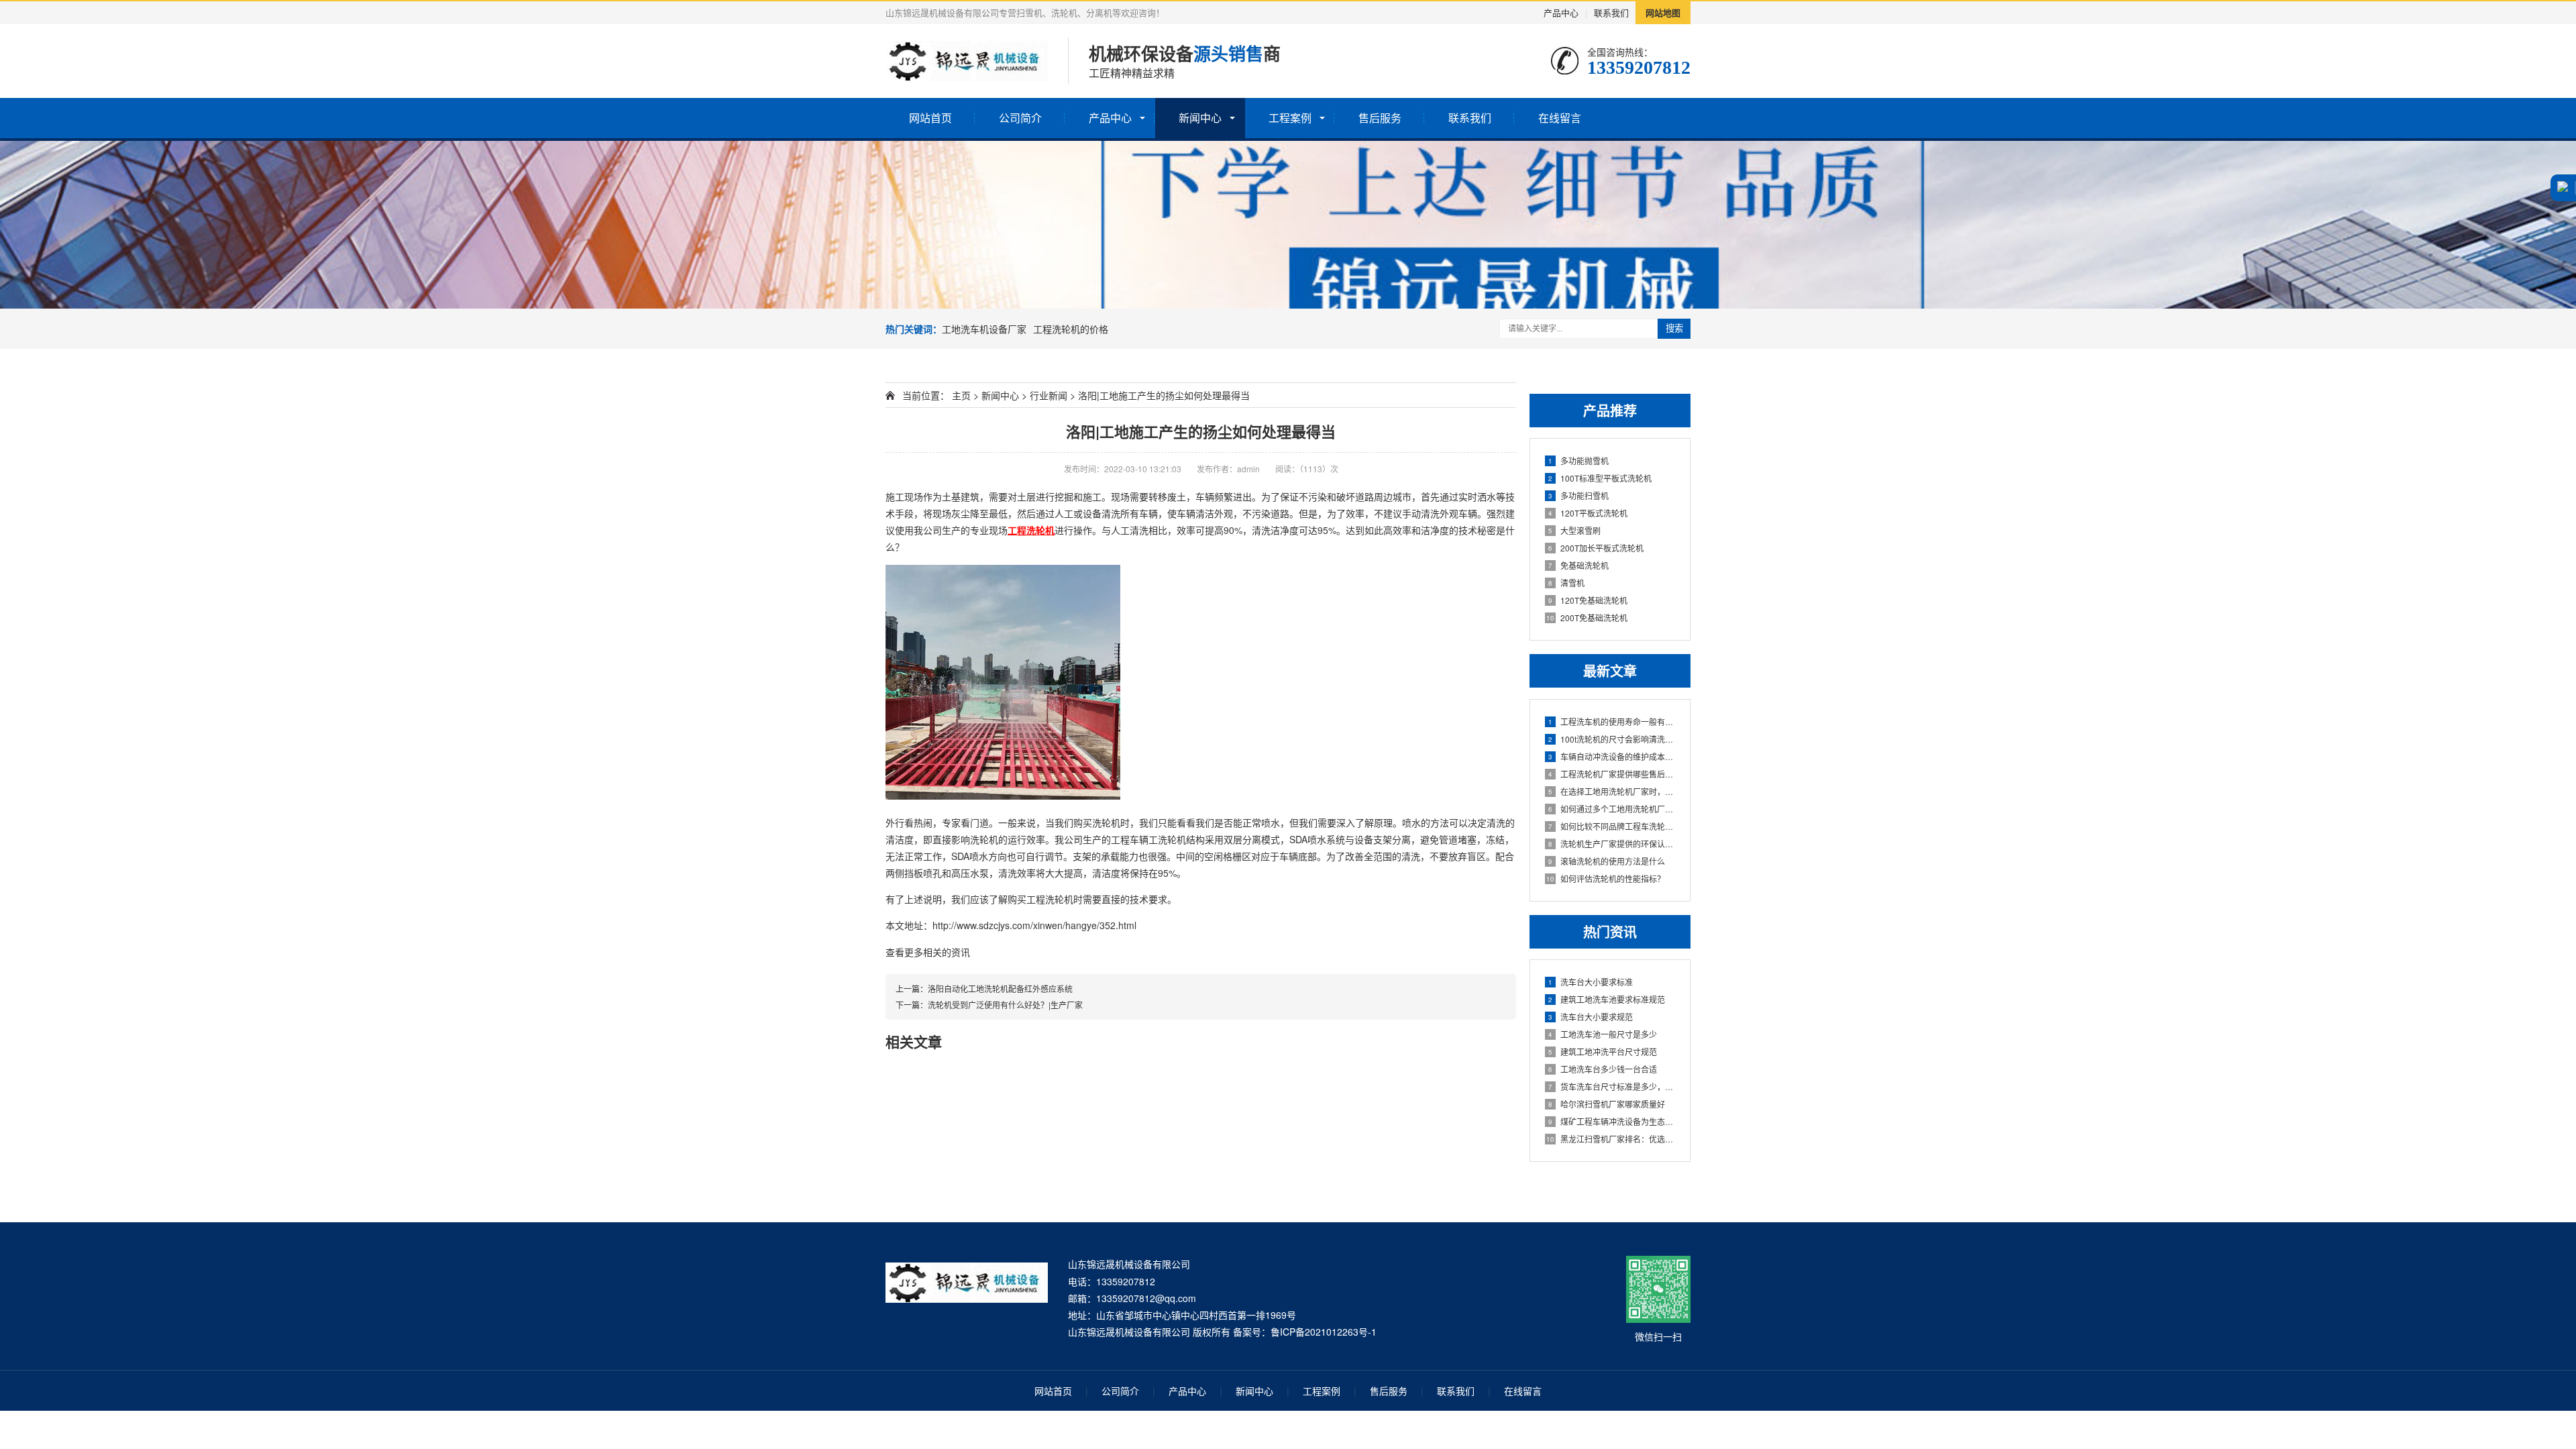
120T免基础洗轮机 (1588, 600)
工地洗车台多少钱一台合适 (1603, 1069)
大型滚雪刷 (1574, 530)
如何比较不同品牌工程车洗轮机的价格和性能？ (1612, 826)
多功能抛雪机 (1578, 461)
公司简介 (1020, 118)
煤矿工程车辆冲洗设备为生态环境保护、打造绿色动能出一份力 (1612, 1121)
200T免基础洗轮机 (1587, 618)
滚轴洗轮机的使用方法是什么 (1607, 861)
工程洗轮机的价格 (1071, 329)
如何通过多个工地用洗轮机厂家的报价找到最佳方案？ (1612, 809)
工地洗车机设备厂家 (984, 329)
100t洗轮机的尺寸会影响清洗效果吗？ (1612, 739)
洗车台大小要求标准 (1591, 982)
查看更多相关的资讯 (928, 952)
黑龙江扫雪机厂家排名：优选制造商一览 (1611, 1139)
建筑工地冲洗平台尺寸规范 (1603, 1052)
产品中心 (1561, 12)
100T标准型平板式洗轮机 (1600, 478)
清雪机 (1566, 583)
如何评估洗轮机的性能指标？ (1606, 878)
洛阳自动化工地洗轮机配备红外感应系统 (1000, 988)
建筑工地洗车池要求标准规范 (1607, 999)
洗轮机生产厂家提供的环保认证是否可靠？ (1612, 844)
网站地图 (1663, 12)
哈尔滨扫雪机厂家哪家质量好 (1607, 1104)
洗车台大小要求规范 (1591, 1017)
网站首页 (930, 118)
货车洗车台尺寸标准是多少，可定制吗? (1612, 1086)
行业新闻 (1049, 395)
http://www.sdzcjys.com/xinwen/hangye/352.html (1034, 925)
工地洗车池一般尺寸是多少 (1603, 1034)
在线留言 (1560, 118)
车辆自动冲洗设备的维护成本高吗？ (1612, 756)
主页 (961, 395)
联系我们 (1611, 12)
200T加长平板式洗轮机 (1596, 548)
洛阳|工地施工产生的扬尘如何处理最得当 (1201, 431)
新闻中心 (1200, 118)
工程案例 (1290, 118)
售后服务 (1380, 118)
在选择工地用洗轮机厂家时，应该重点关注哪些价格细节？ (1612, 791)
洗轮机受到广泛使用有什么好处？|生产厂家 (1005, 1005)
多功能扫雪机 (1578, 495)
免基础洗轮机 (1578, 565)
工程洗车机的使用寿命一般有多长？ (1612, 721)
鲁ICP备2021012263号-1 (1324, 1332)
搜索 (1674, 328)
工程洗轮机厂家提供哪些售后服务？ (1612, 774)
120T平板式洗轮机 (1588, 513)
